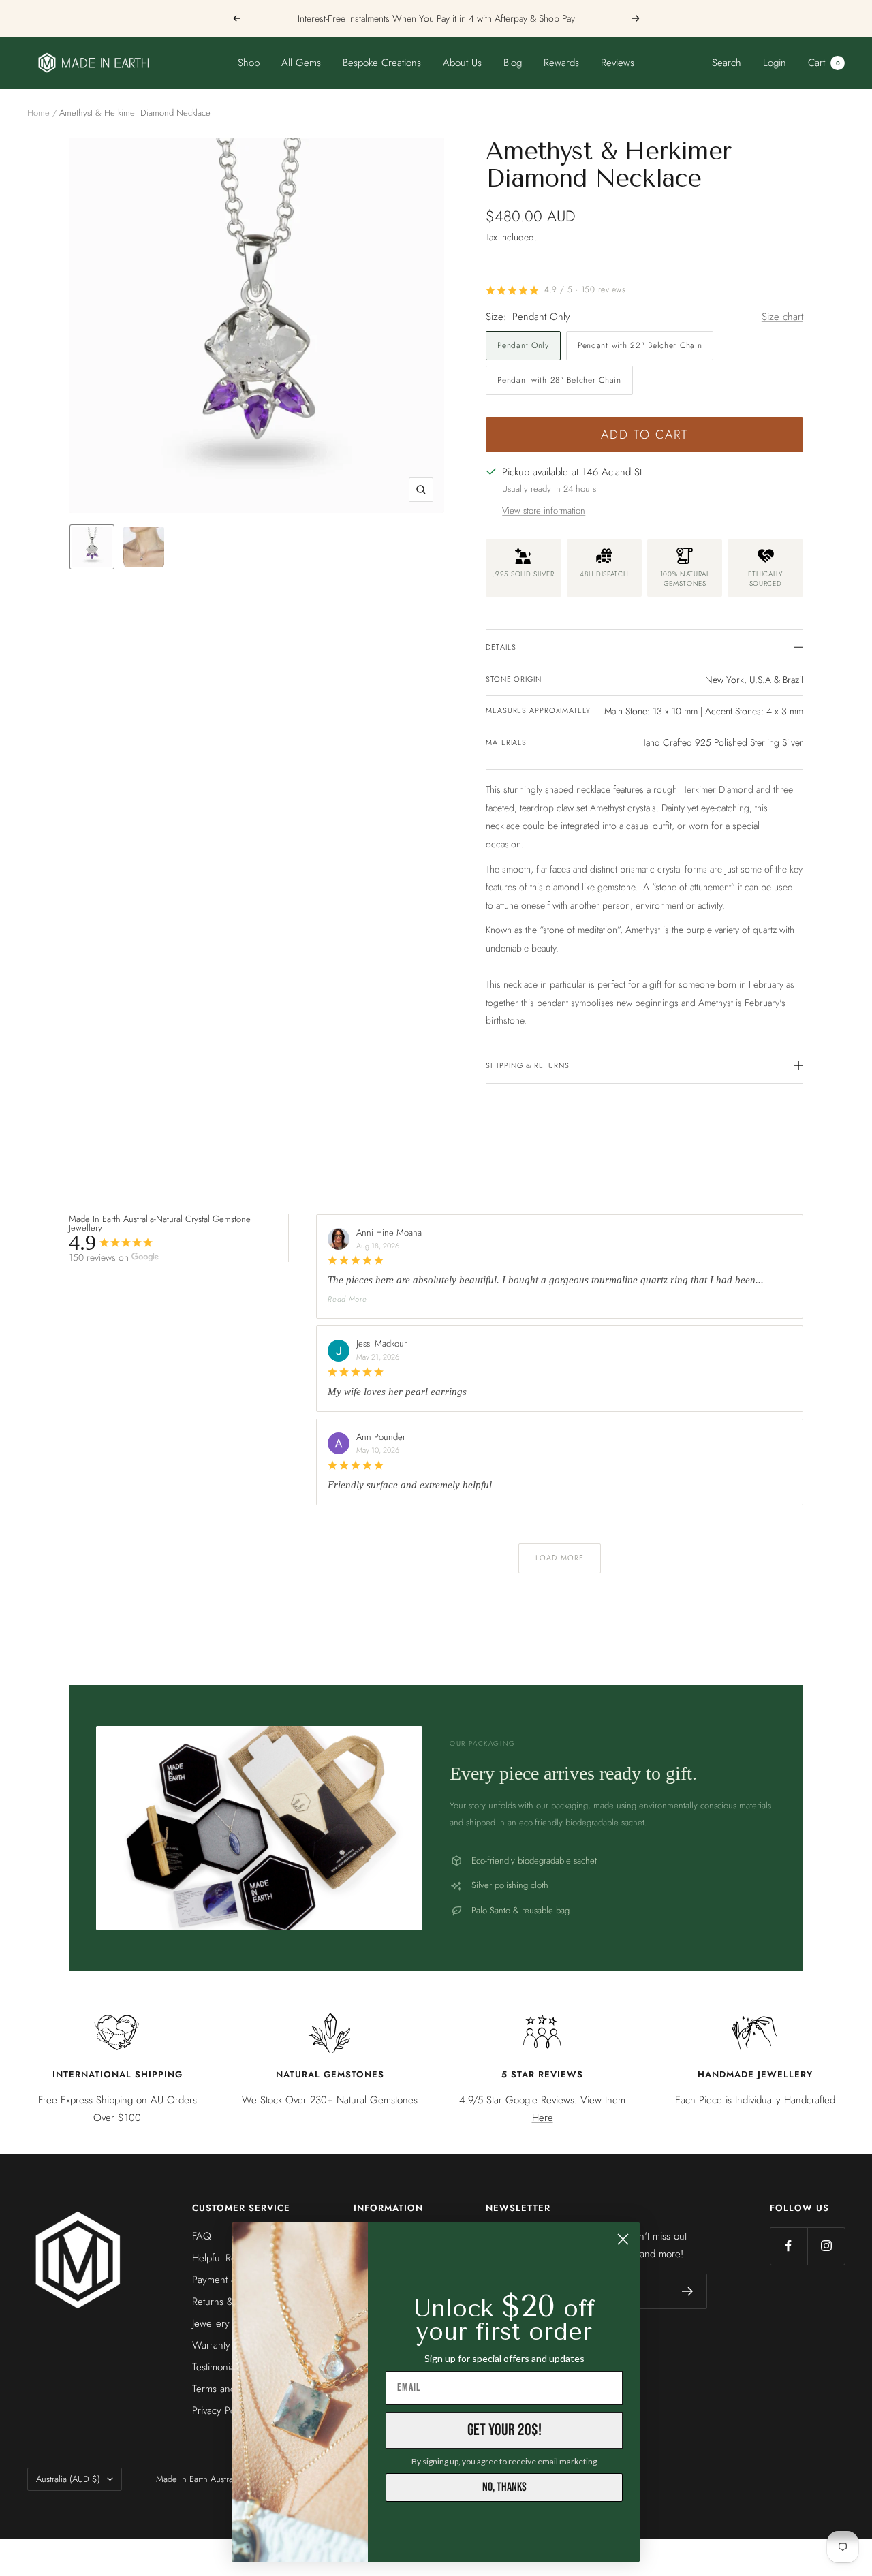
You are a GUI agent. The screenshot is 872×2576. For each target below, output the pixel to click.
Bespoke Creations (382, 63)
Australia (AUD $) (68, 2479)
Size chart (782, 317)
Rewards (561, 63)
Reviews (618, 63)
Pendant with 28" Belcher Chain (559, 380)
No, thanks (504, 2487)
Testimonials (217, 2367)
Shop (249, 63)
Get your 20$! (504, 2430)
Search (727, 63)
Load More (560, 1558)
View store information (544, 511)
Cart (824, 63)
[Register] (688, 2291)
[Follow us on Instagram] (826, 2246)
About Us (462, 63)
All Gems (301, 63)
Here (543, 2118)
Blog (513, 63)
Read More (347, 1299)
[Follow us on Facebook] (789, 2246)
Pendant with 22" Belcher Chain (640, 345)
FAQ (202, 2236)
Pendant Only (523, 345)
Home (38, 113)
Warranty (211, 2345)
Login (775, 63)
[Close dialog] (623, 2239)
